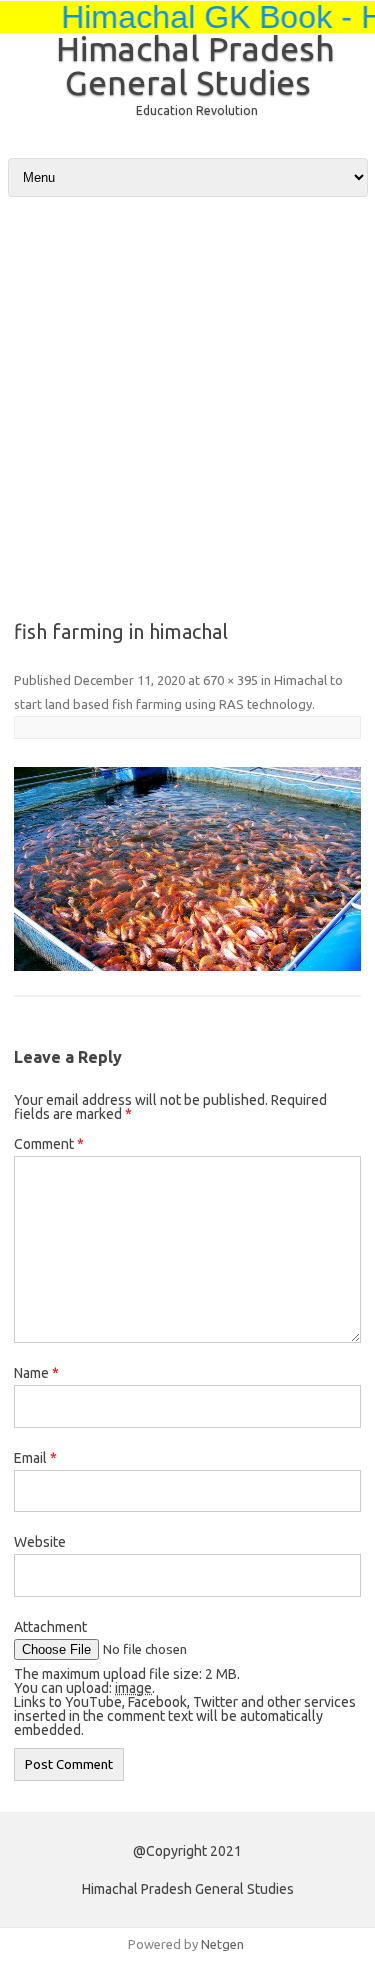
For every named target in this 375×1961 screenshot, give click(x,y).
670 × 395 (230, 680)
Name (36, 1373)
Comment (49, 1144)
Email (35, 1458)
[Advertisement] (187, 388)
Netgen (222, 1944)
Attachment (50, 1627)
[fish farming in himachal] (187, 869)
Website (40, 1542)
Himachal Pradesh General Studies (195, 65)
